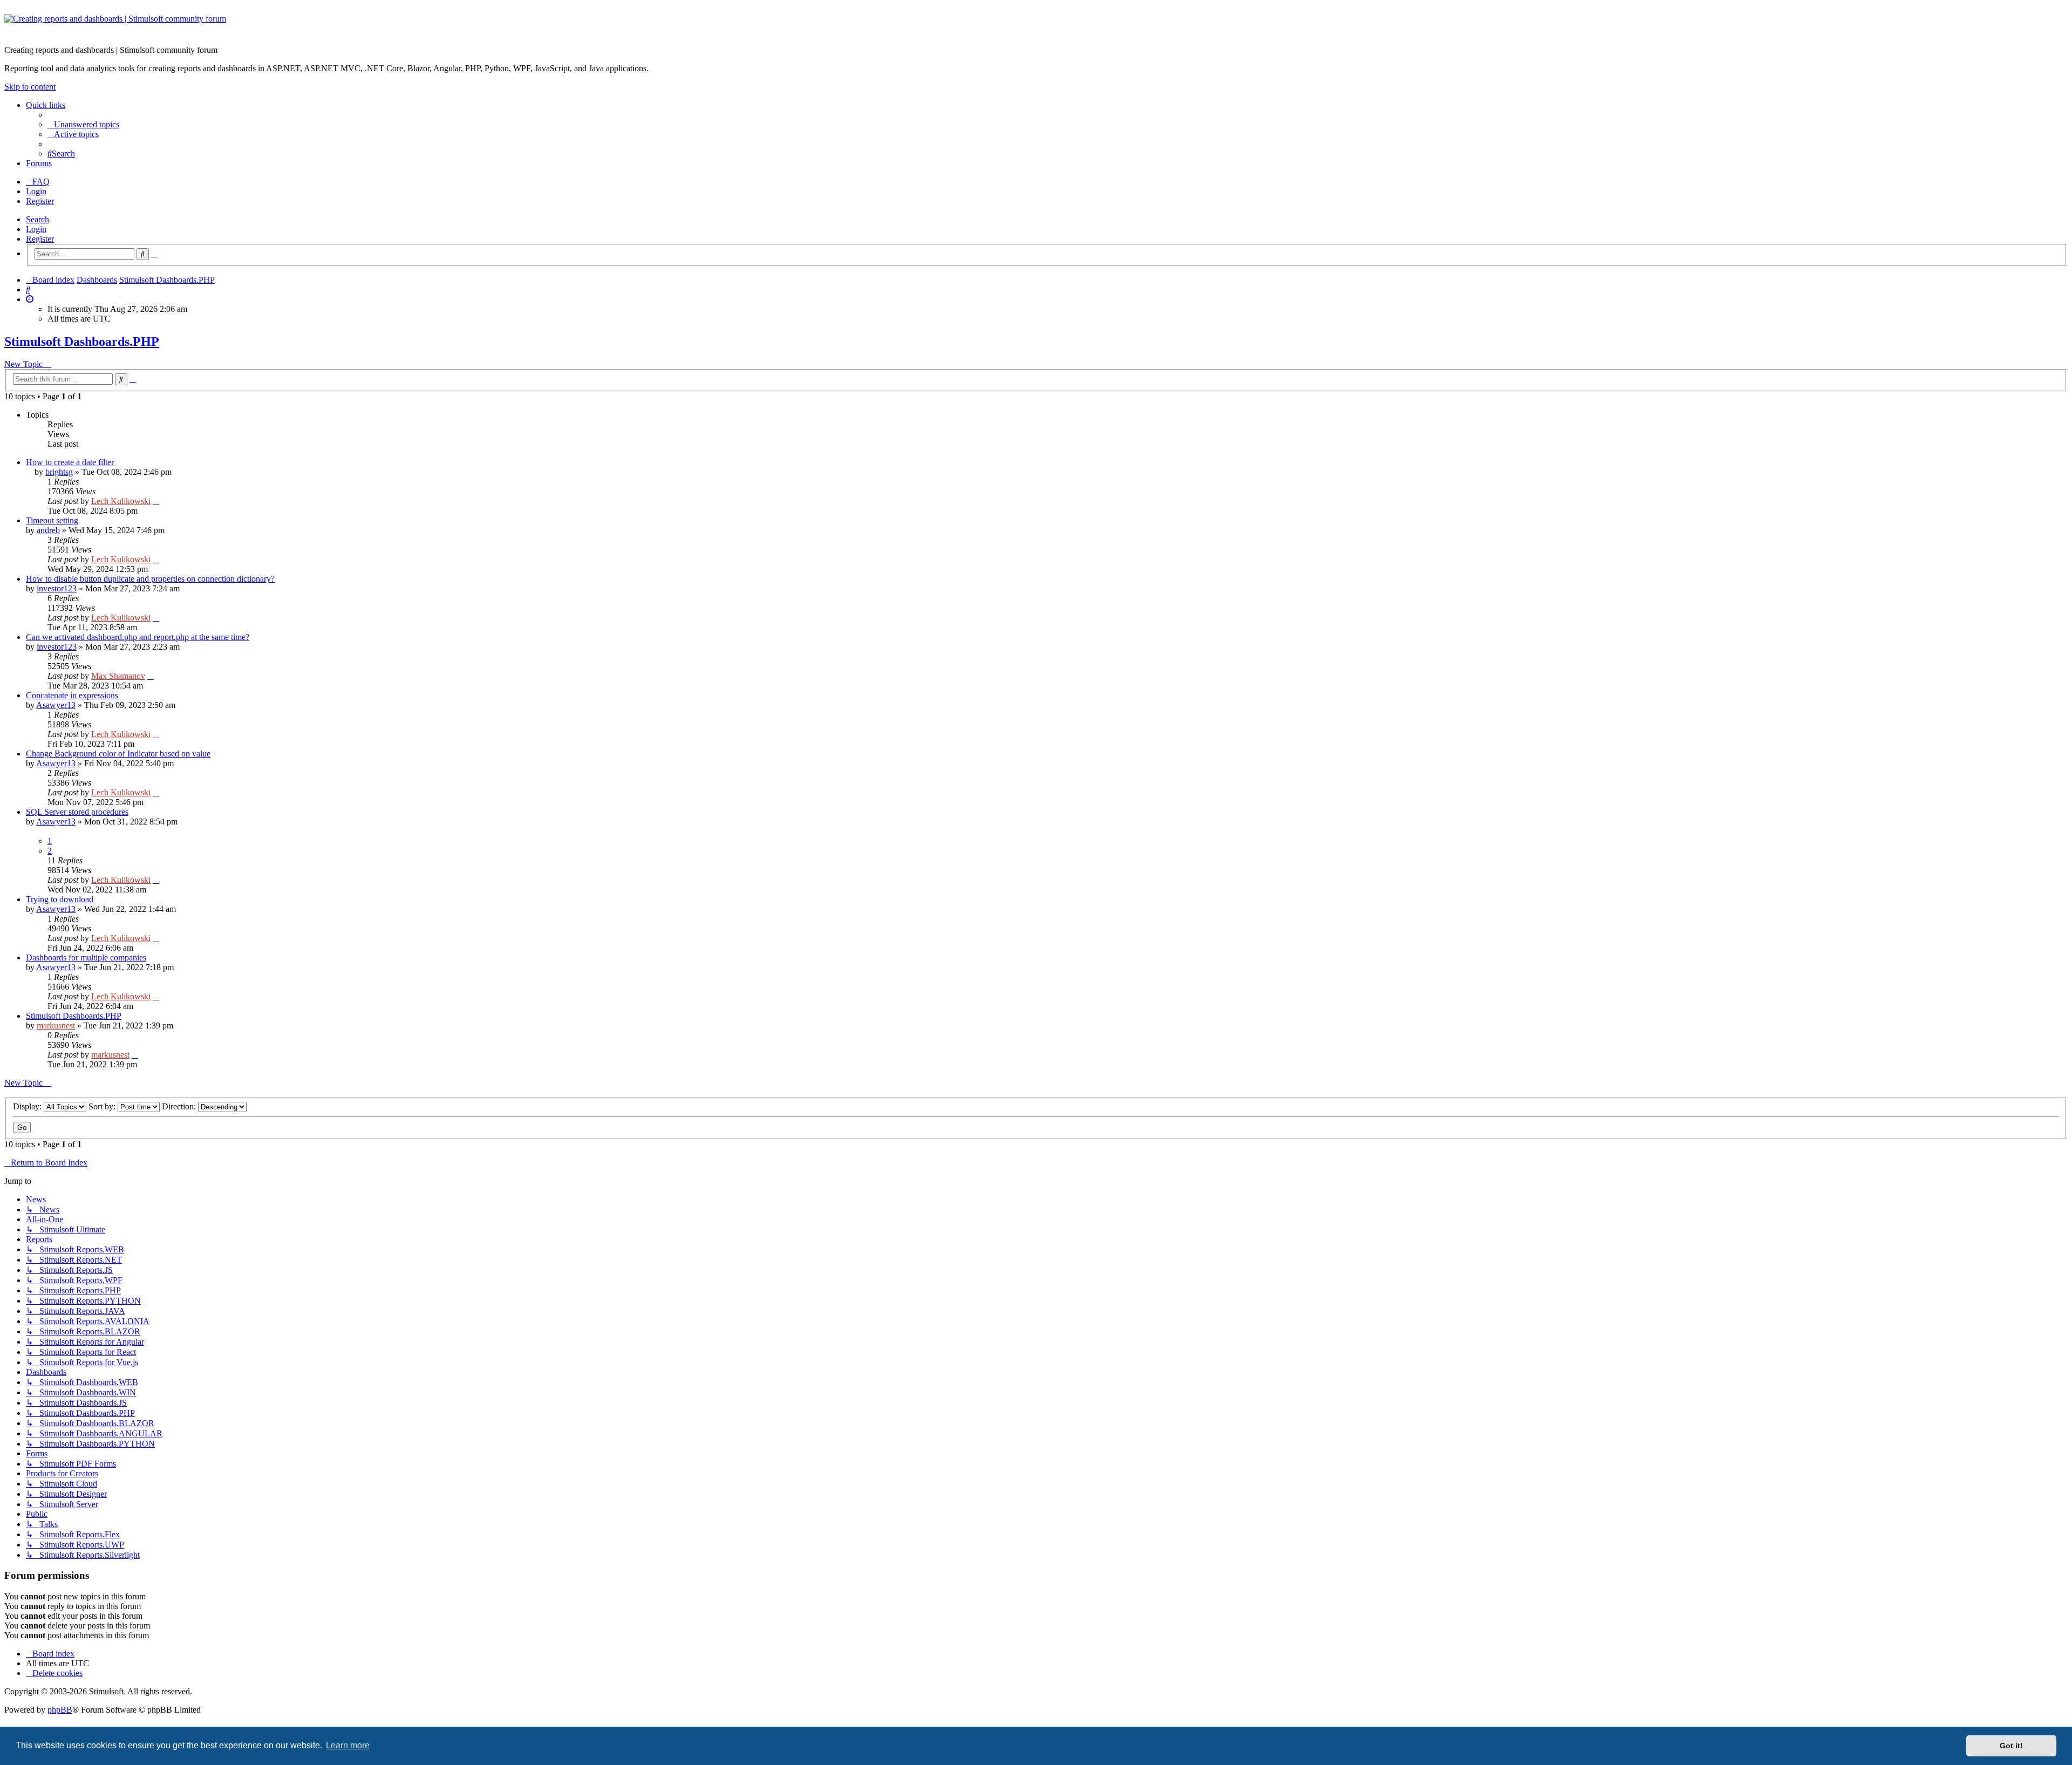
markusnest (56, 1025)
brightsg (59, 472)
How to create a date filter (70, 462)
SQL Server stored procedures (77, 812)
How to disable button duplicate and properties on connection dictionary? (150, 579)
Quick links (46, 105)
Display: (28, 1106)
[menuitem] (83, 124)
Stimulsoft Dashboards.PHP (82, 342)
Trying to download (60, 899)
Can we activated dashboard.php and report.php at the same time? (138, 637)
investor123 (57, 588)
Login (36, 229)
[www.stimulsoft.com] (1036, 25)
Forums (39, 163)
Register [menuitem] (40, 201)
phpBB (60, 1710)
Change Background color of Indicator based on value (118, 754)
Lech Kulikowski (121, 501)
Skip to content (30, 87)
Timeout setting (52, 520)
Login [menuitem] (36, 191)
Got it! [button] (2011, 1746)
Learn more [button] (348, 1745)
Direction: (180, 1106)
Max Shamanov (118, 676)
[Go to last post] (156, 501)
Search (38, 219)
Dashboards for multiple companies (86, 958)
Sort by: (103, 1106)
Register (40, 239)
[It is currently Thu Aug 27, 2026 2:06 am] (30, 299)
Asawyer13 (56, 705)
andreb (48, 530)
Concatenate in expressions (72, 695)
